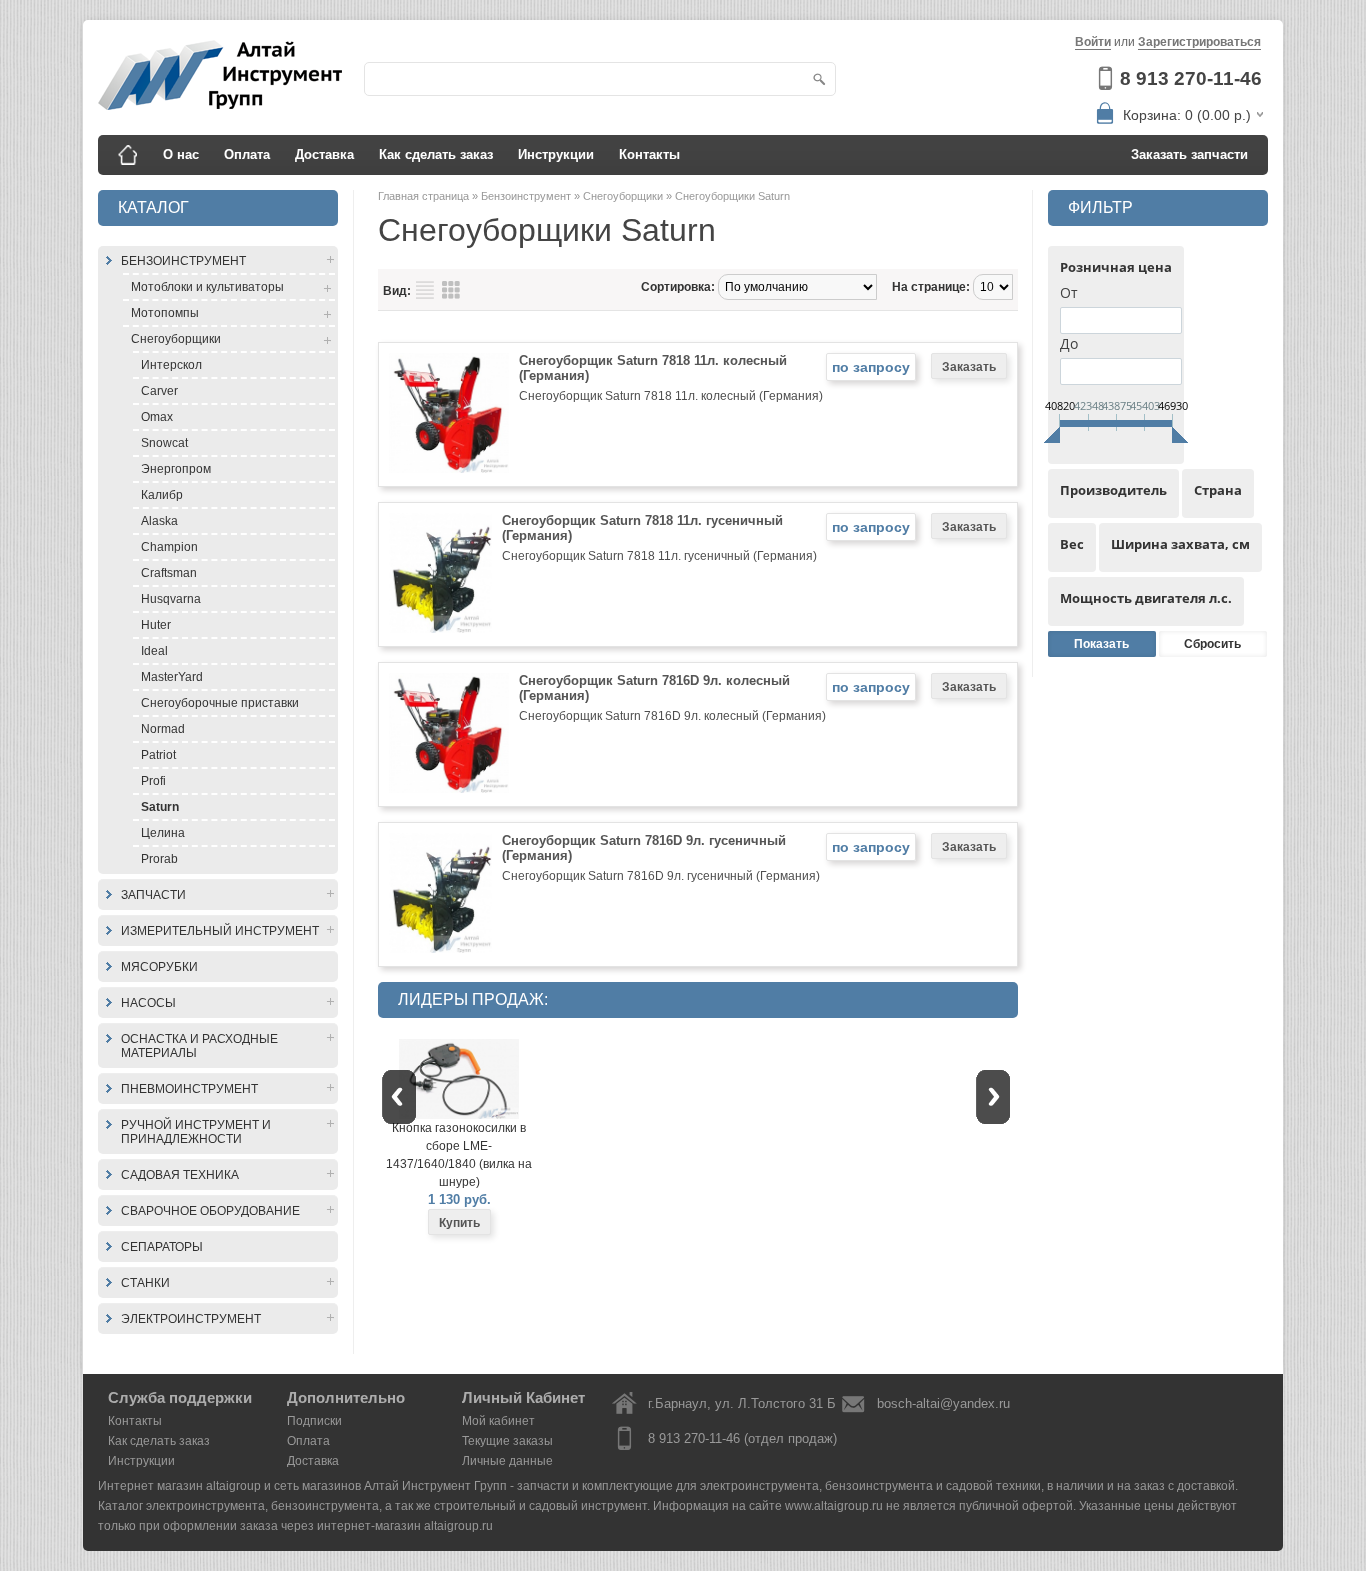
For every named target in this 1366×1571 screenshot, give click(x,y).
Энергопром (176, 469)
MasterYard (172, 677)
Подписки (314, 1421)
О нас (181, 154)
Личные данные (507, 1461)
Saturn (160, 807)
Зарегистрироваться (1199, 42)
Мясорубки (159, 967)
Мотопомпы (165, 313)
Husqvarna (171, 599)
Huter (156, 625)
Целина (163, 833)
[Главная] (128, 155)
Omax (157, 417)
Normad (163, 729)
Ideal (154, 651)
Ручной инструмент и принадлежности (196, 1132)
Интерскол (171, 365)
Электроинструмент (191, 1319)
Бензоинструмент (183, 261)
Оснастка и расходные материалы (199, 1046)
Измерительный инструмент (220, 931)
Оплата (247, 154)
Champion (169, 547)
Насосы (148, 1003)
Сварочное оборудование (210, 1211)
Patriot (158, 755)
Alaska (159, 521)
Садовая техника (180, 1175)
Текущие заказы (507, 1441)
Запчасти (153, 895)
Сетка (451, 290)
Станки (145, 1283)
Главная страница (425, 196)
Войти (1093, 42)
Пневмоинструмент (189, 1089)
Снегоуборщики (176, 339)
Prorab (159, 859)
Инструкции (556, 154)
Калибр (162, 495)
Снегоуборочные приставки (220, 703)
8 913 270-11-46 (1191, 78)
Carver (159, 391)
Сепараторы (162, 1247)
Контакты (649, 154)
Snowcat (164, 443)
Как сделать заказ (436, 154)
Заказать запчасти (1189, 154)
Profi (153, 781)
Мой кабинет (498, 1421)
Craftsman (169, 573)
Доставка (324, 154)
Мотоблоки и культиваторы (207, 287)
